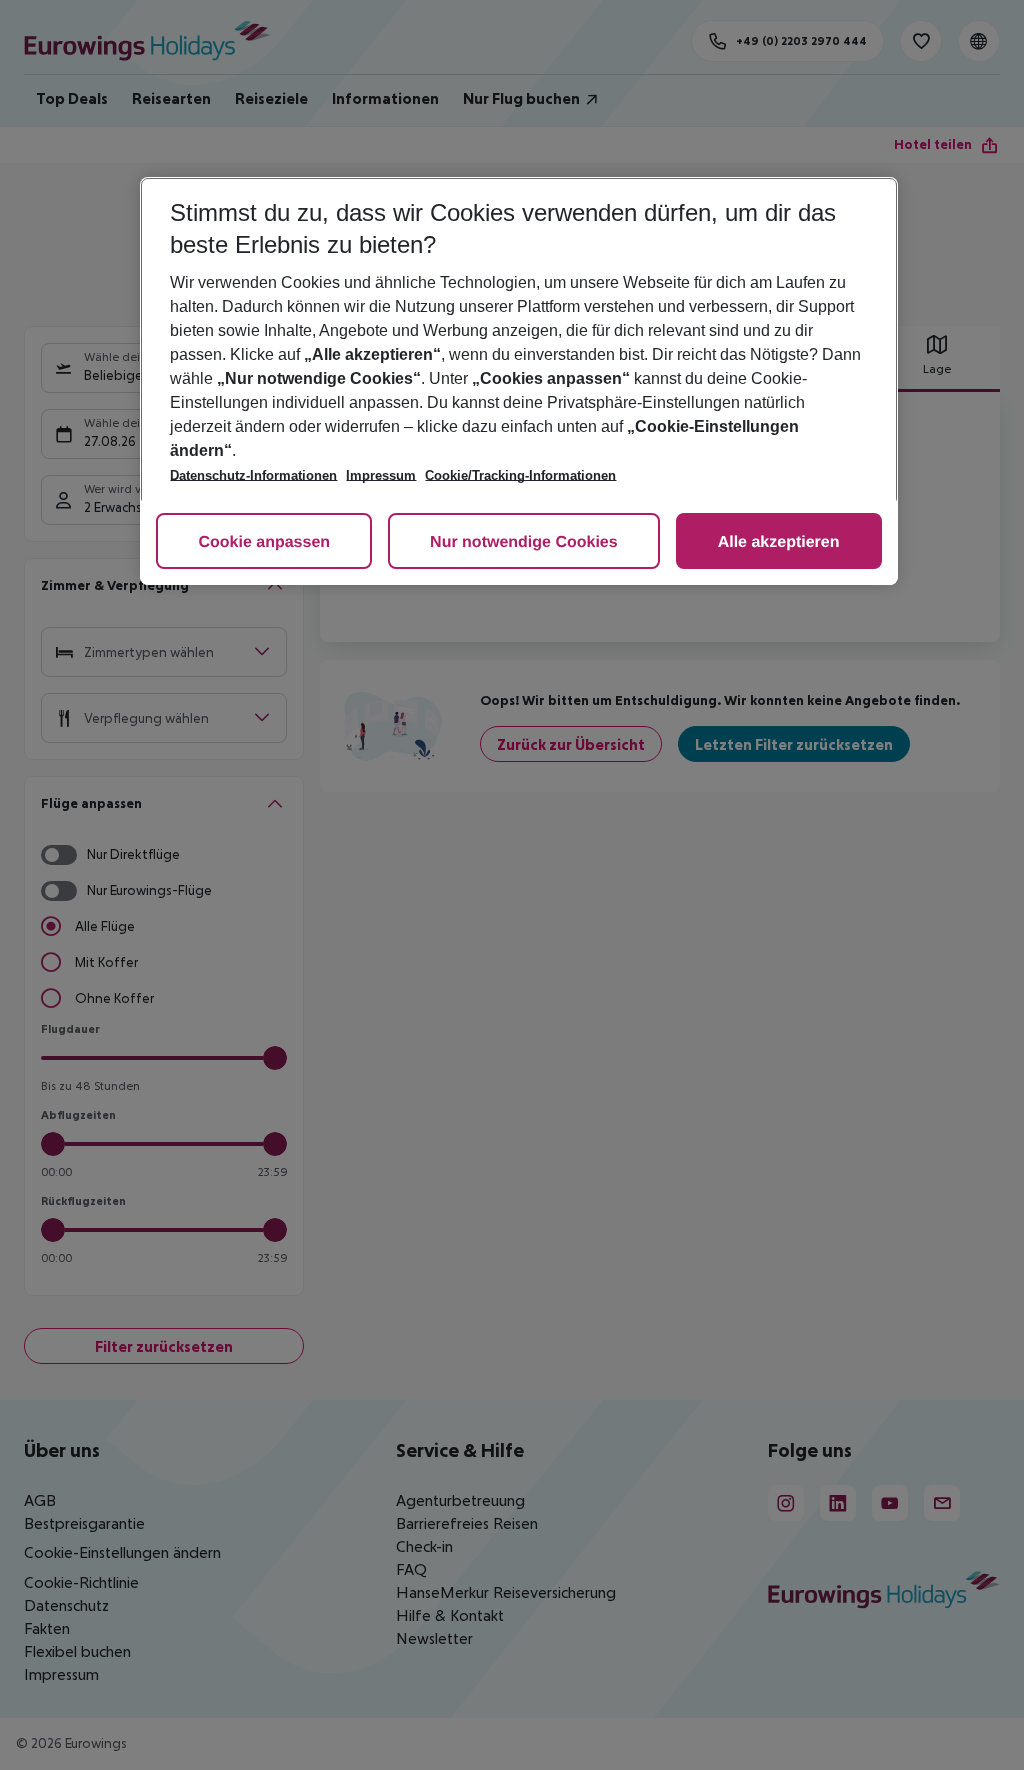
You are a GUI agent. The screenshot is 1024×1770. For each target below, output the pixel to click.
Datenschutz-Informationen (253, 475)
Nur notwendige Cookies (524, 542)
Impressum (381, 475)
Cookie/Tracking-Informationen (520, 475)
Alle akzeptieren (779, 542)
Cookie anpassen (264, 542)
